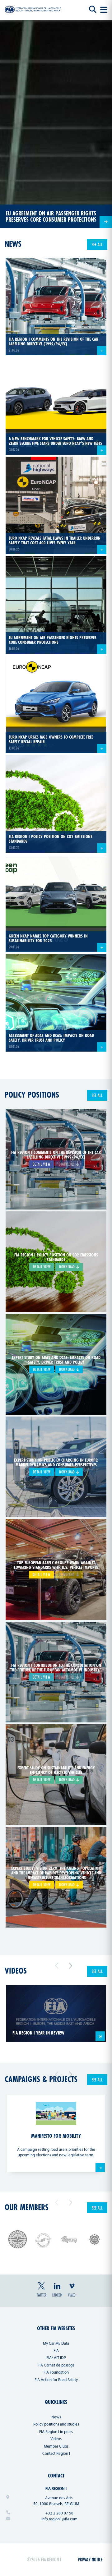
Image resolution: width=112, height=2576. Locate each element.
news (13, 244)
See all (97, 244)
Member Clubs (56, 2447)
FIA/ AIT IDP (56, 2358)
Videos (16, 1971)
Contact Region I (56, 2454)
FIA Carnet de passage (56, 2365)
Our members (27, 2207)
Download (68, 1267)
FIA (56, 2351)
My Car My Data (56, 2344)
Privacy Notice (90, 2559)
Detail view (42, 1164)
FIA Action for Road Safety (56, 2380)
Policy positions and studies (56, 2424)
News (56, 2417)
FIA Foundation (56, 2373)
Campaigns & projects (41, 2079)
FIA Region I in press (56, 2432)
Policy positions (32, 1095)
